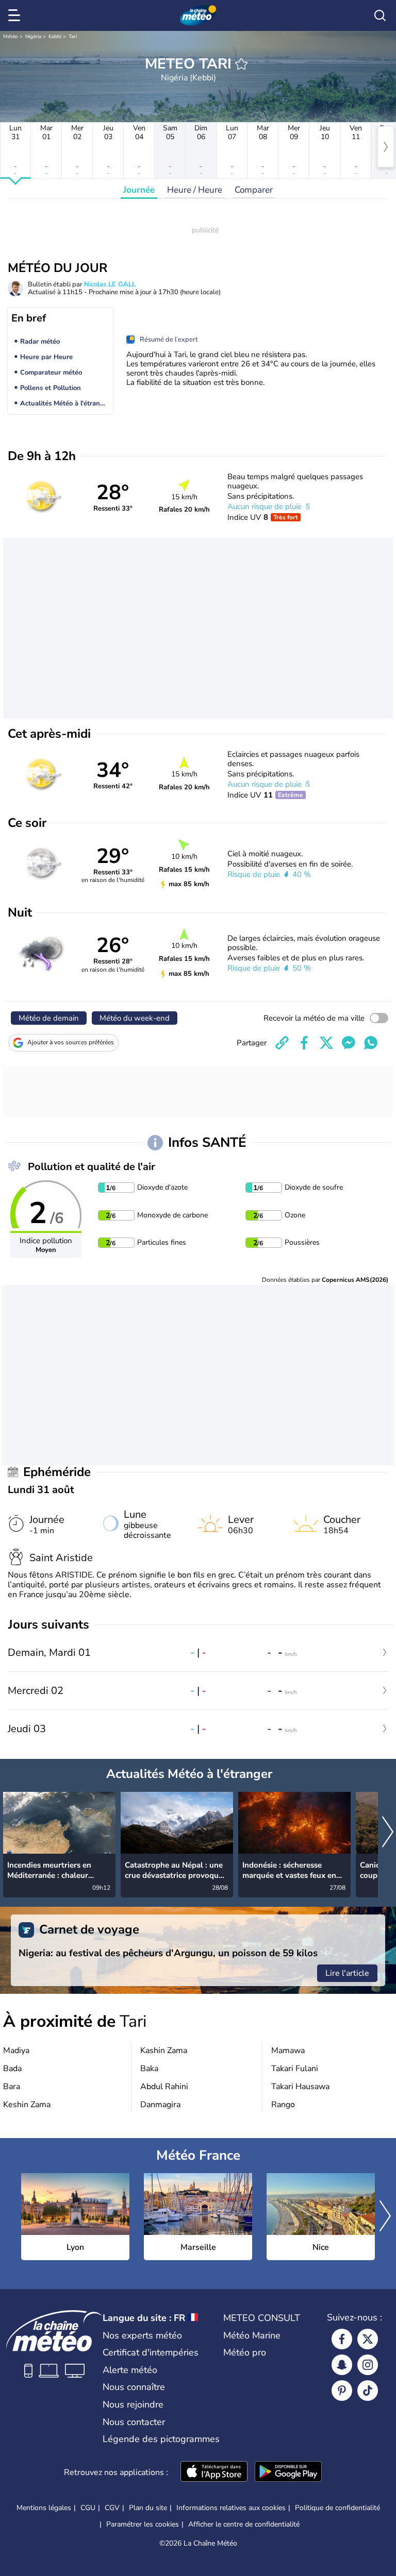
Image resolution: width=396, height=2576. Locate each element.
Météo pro (245, 2352)
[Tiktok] (368, 2391)
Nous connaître (134, 2387)
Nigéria (33, 37)
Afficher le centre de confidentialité (244, 2524)
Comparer (254, 190)
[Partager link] (282, 1043)
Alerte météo (130, 2370)
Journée (139, 190)
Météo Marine (252, 2335)
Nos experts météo (142, 2335)
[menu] (16, 15)
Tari (73, 37)
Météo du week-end (135, 1018)
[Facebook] (342, 2339)
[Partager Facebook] (304, 1043)
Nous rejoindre (133, 2404)
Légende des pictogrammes (161, 2439)
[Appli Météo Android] (288, 2472)
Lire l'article (347, 1973)
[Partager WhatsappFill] (371, 1043)
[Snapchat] (342, 2365)
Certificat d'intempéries (151, 2352)
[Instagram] (368, 2365)
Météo (11, 37)
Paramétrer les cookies (143, 2524)
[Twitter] (368, 2339)
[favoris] (241, 64)
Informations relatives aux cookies (231, 2508)
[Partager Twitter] (326, 1043)
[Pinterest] (342, 2391)
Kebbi (55, 37)
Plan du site (148, 2508)
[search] (380, 15)
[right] (386, 147)
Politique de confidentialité (337, 2508)
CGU (88, 2508)
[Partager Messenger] (349, 1043)
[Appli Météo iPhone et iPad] (214, 2472)
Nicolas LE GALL (110, 284)
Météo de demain (49, 1018)
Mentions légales (44, 2508)
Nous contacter (134, 2422)
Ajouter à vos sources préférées (71, 1042)
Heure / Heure (195, 190)
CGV (112, 2508)
